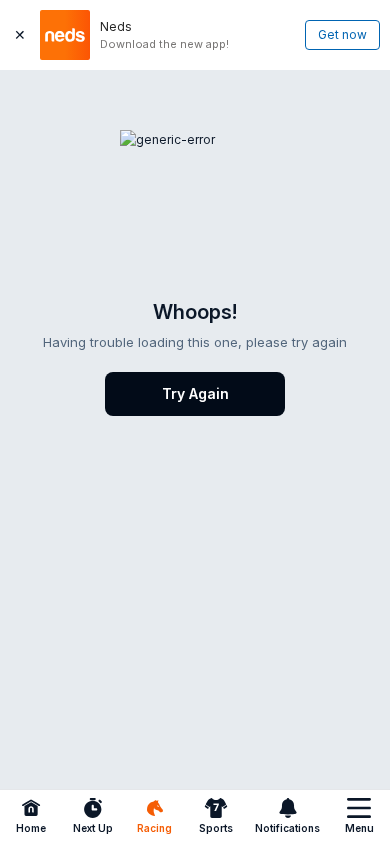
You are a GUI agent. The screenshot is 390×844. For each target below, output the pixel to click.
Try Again (195, 393)
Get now (342, 34)
